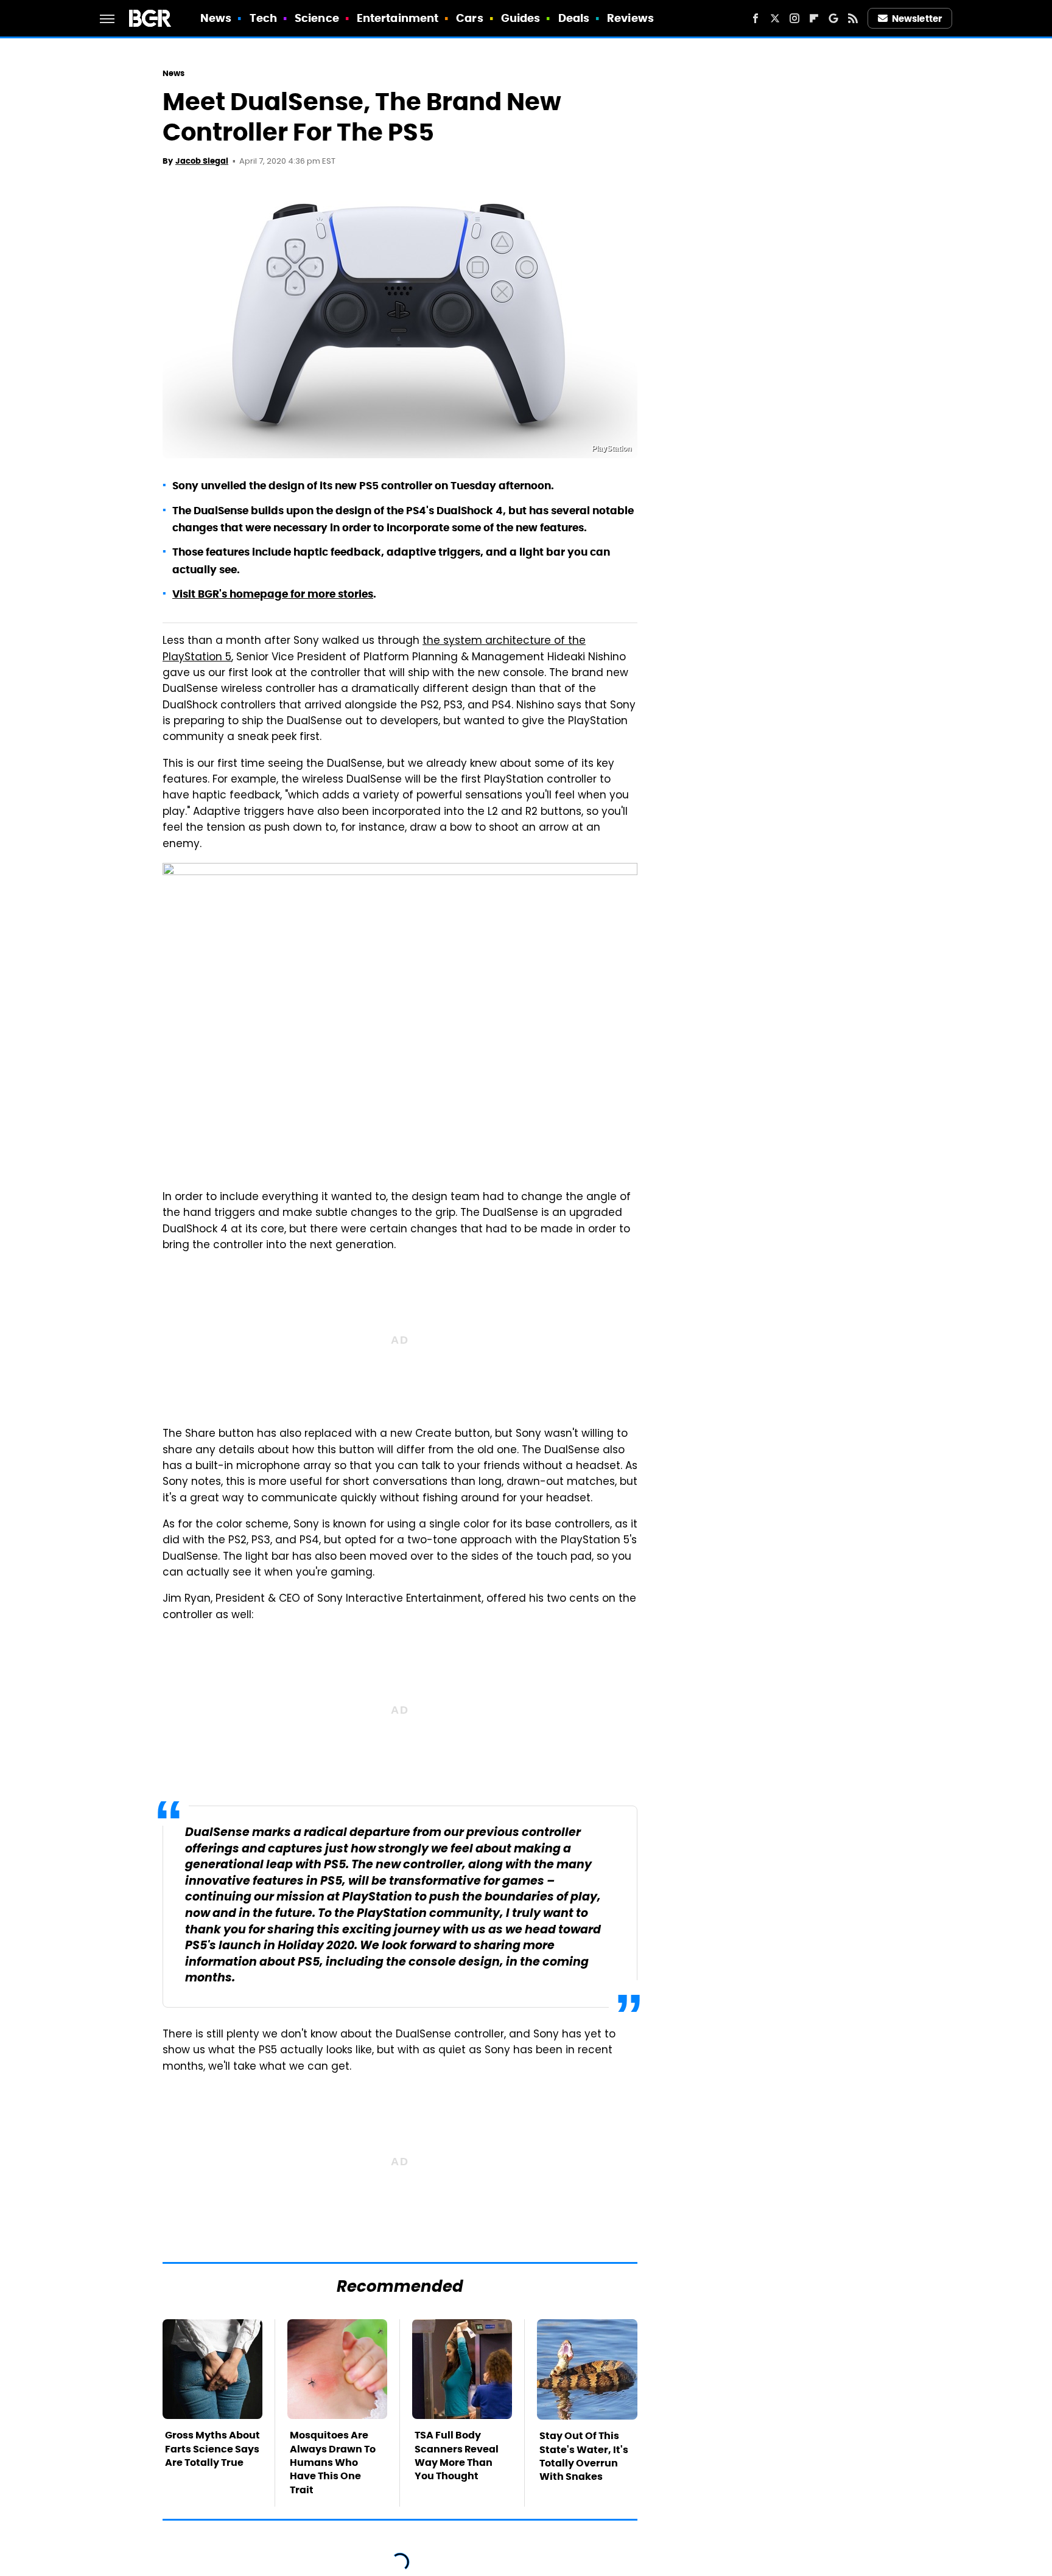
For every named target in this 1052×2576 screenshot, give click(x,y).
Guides (521, 18)
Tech (263, 18)
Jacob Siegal (202, 161)
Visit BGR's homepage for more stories (273, 594)
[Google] (833, 18)
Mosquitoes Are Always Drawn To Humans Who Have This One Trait (333, 2463)
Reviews (630, 18)
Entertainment (398, 18)
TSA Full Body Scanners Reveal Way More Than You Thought (457, 2456)
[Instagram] (794, 18)
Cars (469, 18)
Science (317, 18)
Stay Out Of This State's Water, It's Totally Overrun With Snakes (584, 2456)
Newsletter (917, 19)
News (216, 18)
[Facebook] (756, 18)
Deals (574, 18)
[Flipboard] (814, 18)
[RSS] (853, 18)
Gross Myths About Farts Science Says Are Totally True (212, 2449)
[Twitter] (775, 18)
